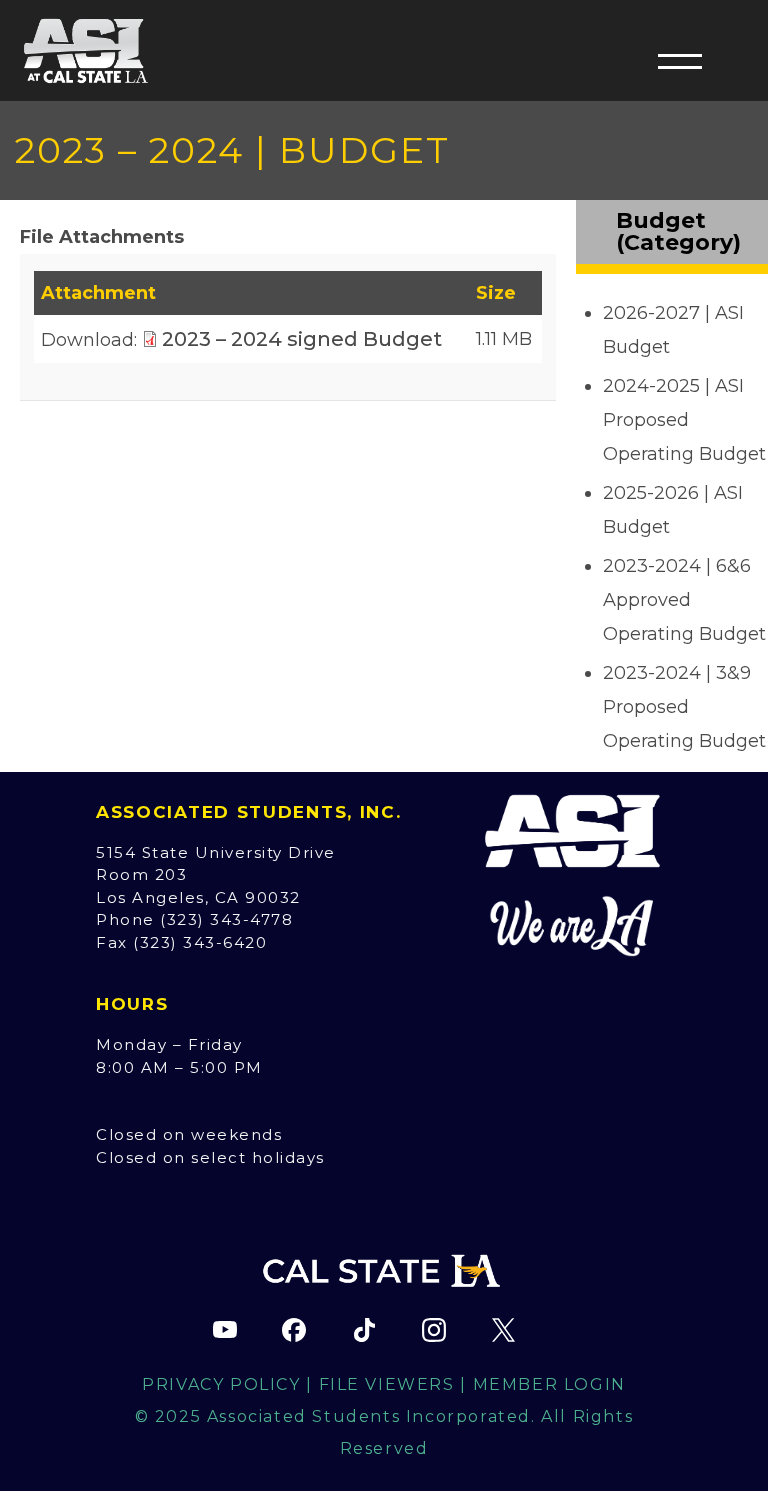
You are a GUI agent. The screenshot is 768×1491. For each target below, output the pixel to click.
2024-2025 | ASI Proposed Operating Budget (684, 420)
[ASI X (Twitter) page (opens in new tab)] (503, 1330)
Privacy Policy (221, 1384)
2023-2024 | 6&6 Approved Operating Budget (684, 600)
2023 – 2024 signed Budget (302, 339)
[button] (680, 61)
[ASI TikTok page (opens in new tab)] (364, 1330)
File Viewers (387, 1384)
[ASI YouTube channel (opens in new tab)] (225, 1330)
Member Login (549, 1384)
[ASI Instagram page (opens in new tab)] (434, 1330)
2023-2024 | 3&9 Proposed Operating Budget (684, 707)
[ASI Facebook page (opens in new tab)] (294, 1330)
